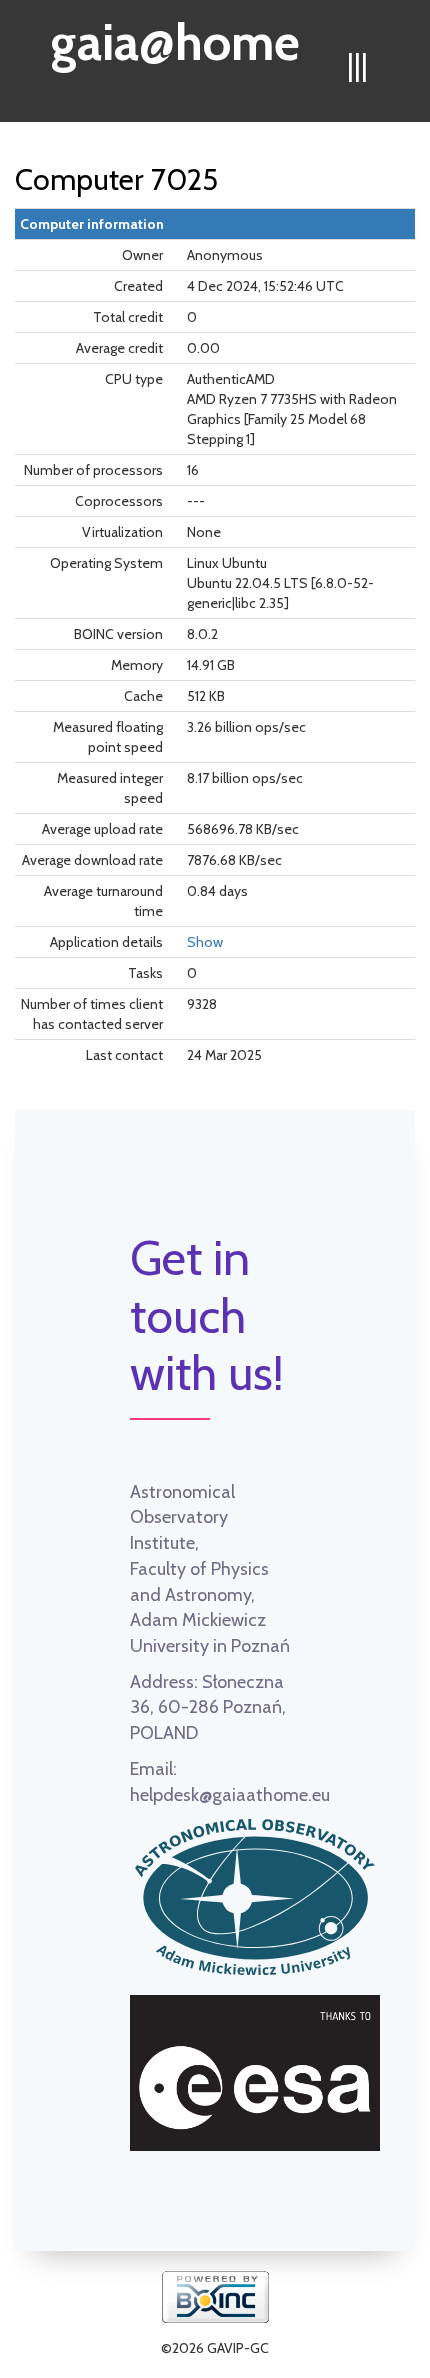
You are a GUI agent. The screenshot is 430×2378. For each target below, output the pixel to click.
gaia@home (175, 36)
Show (205, 942)
